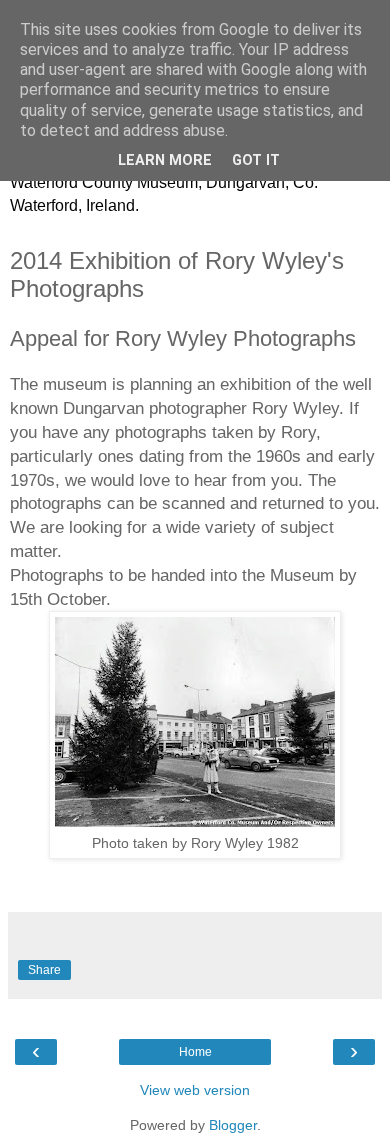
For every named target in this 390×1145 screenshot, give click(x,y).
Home (195, 1052)
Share (44, 970)
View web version (195, 1090)
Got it (256, 160)
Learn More (165, 160)
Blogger (233, 1125)
